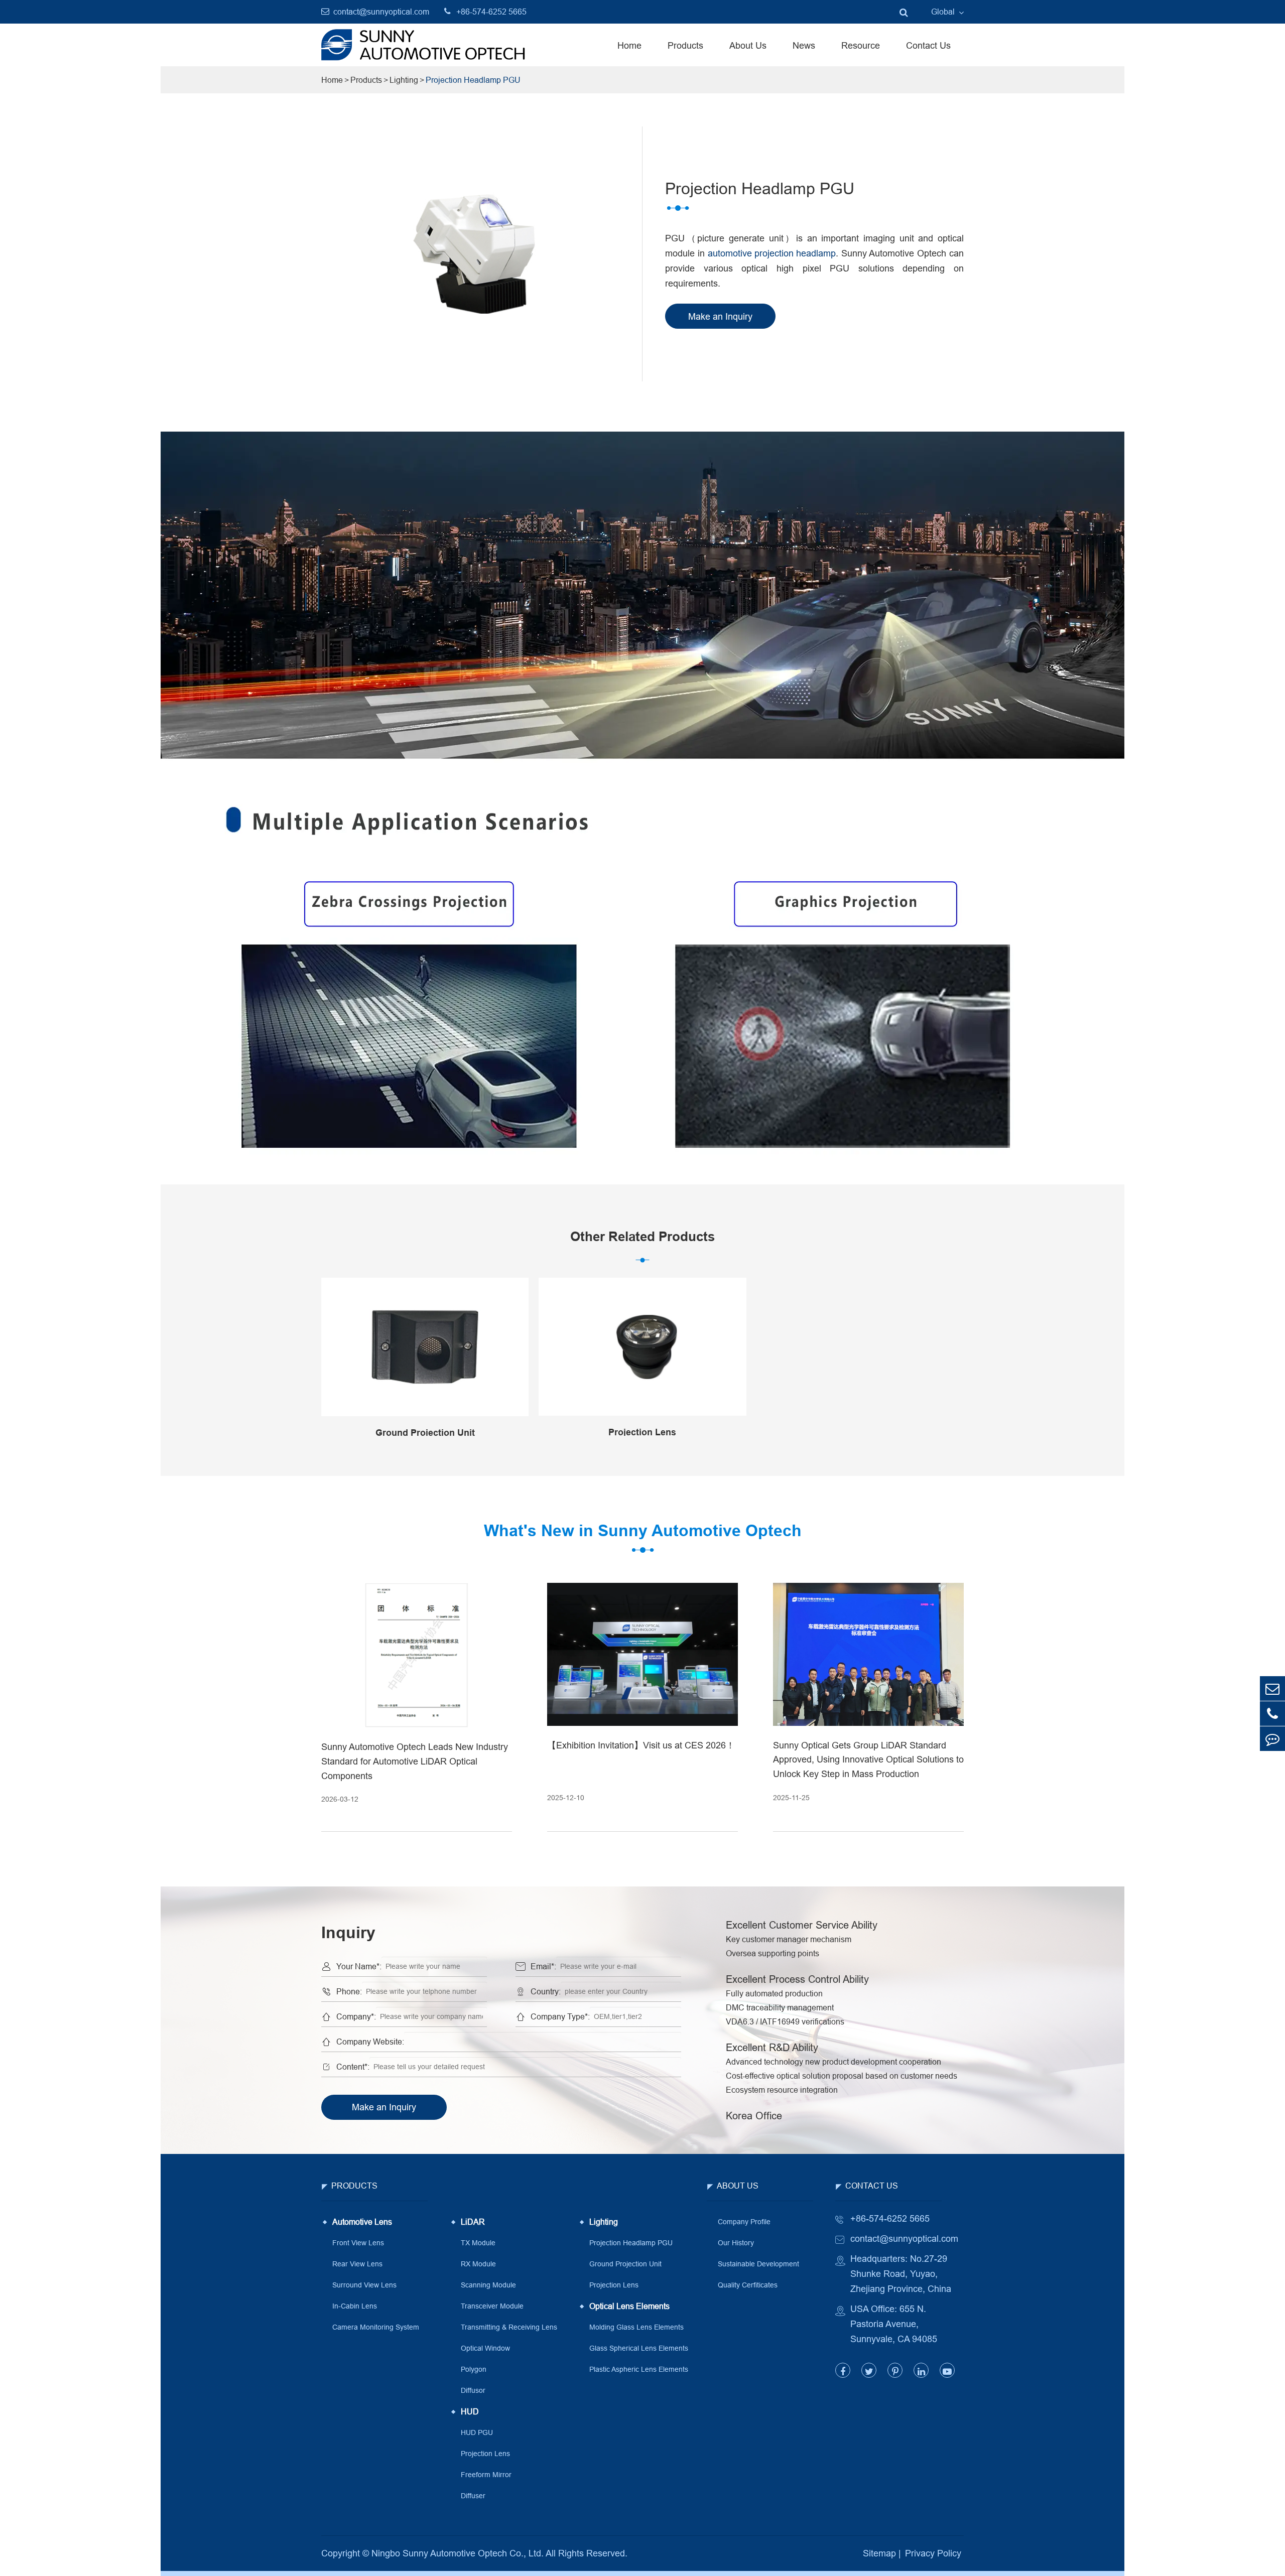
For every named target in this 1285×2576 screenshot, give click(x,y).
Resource (861, 45)
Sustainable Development (758, 2264)
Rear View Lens (357, 2264)
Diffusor (473, 2390)
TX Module (478, 2243)
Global (943, 12)
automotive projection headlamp (772, 253)
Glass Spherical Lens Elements (639, 2348)
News (804, 45)
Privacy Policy (933, 2553)
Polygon (474, 2369)
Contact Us (928, 45)
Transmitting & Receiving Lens (509, 2327)
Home (629, 45)
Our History (736, 2243)
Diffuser (473, 2496)
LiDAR (473, 2222)
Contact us (872, 2186)
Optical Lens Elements (629, 2306)
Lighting (404, 80)
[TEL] (1272, 1714)
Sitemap (879, 2553)
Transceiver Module (492, 2306)
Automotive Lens (362, 2222)
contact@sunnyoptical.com (381, 12)
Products (685, 45)
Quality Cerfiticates (748, 2285)
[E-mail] (1272, 1688)
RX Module (478, 2264)
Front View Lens (358, 2243)
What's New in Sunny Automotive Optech (643, 1530)
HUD (470, 2411)
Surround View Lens (364, 2285)
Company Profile (744, 2222)
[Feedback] (1272, 1739)
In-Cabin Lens (355, 2306)
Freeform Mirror (486, 2475)
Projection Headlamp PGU (473, 80)
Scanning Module (488, 2285)
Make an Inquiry (384, 2107)
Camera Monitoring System (376, 2327)
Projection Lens (485, 2454)
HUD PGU (477, 2432)
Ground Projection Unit (625, 2264)
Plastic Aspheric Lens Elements (639, 2369)
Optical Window (485, 2348)
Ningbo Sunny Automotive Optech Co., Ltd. (458, 2553)
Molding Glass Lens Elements (636, 2327)
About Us (748, 45)
